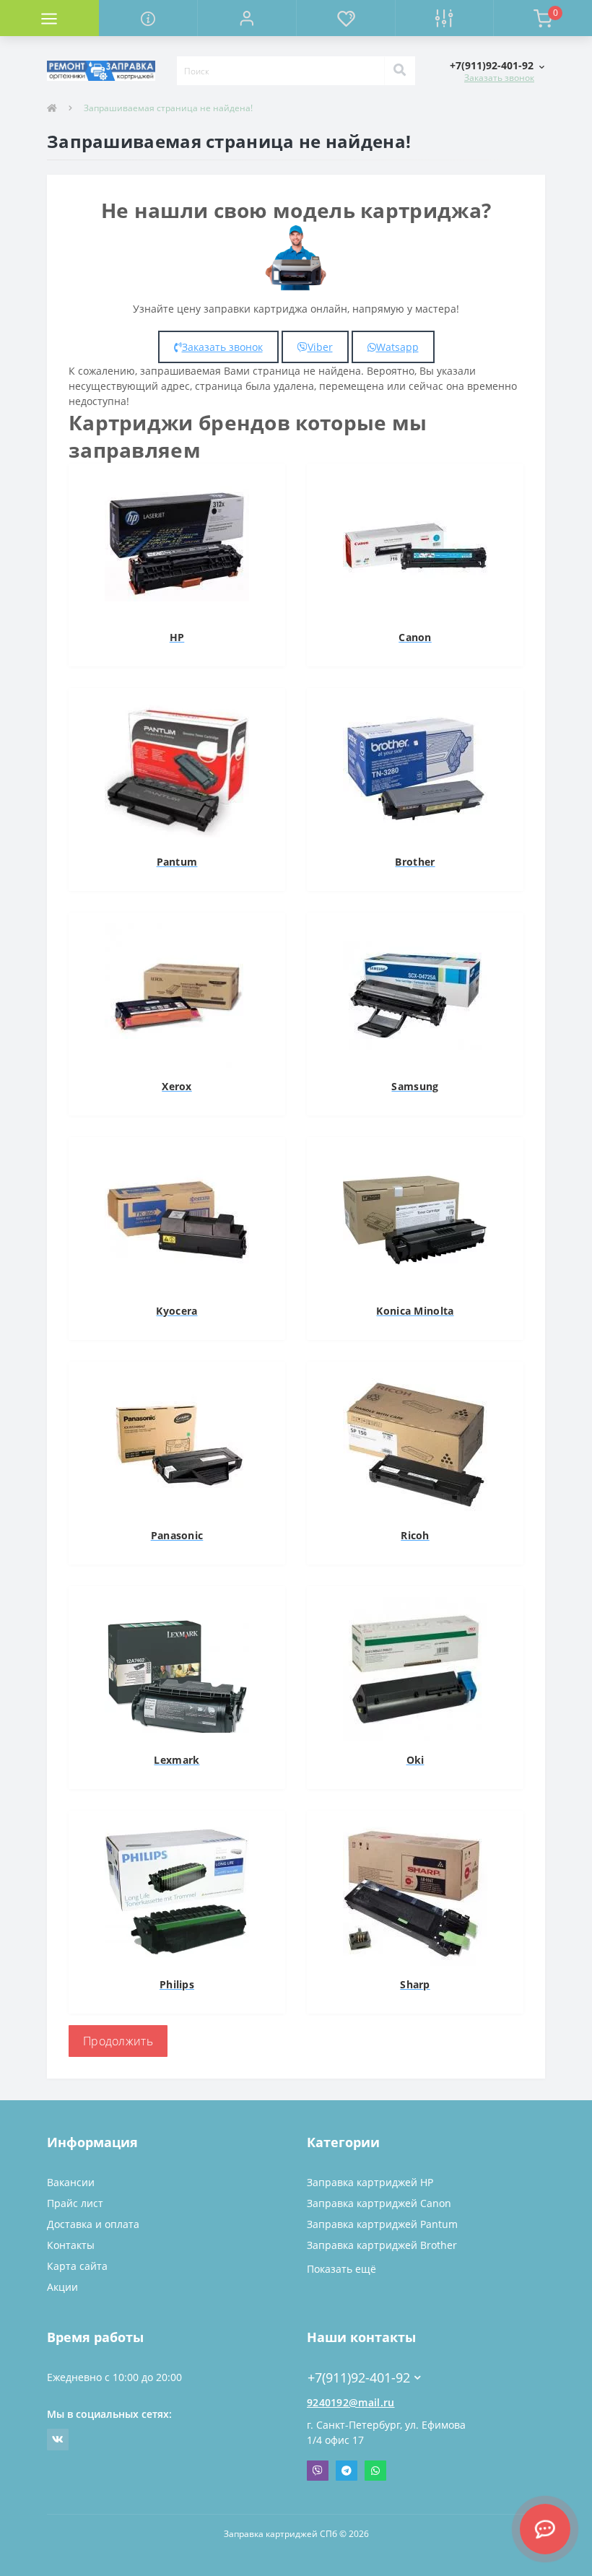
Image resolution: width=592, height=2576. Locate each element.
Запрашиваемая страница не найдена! (168, 108)
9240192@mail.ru (351, 2402)
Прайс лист (75, 2203)
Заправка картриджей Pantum (382, 2224)
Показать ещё (341, 2269)
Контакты (71, 2245)
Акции (62, 2287)
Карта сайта (77, 2266)
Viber (320, 347)
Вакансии (71, 2182)
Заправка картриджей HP (370, 2182)
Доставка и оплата (93, 2224)
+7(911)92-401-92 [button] (359, 2378)
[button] (247, 18)
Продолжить (118, 2041)
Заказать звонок (499, 78)
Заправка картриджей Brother (382, 2245)
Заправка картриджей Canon (379, 2203)
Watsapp (397, 347)
